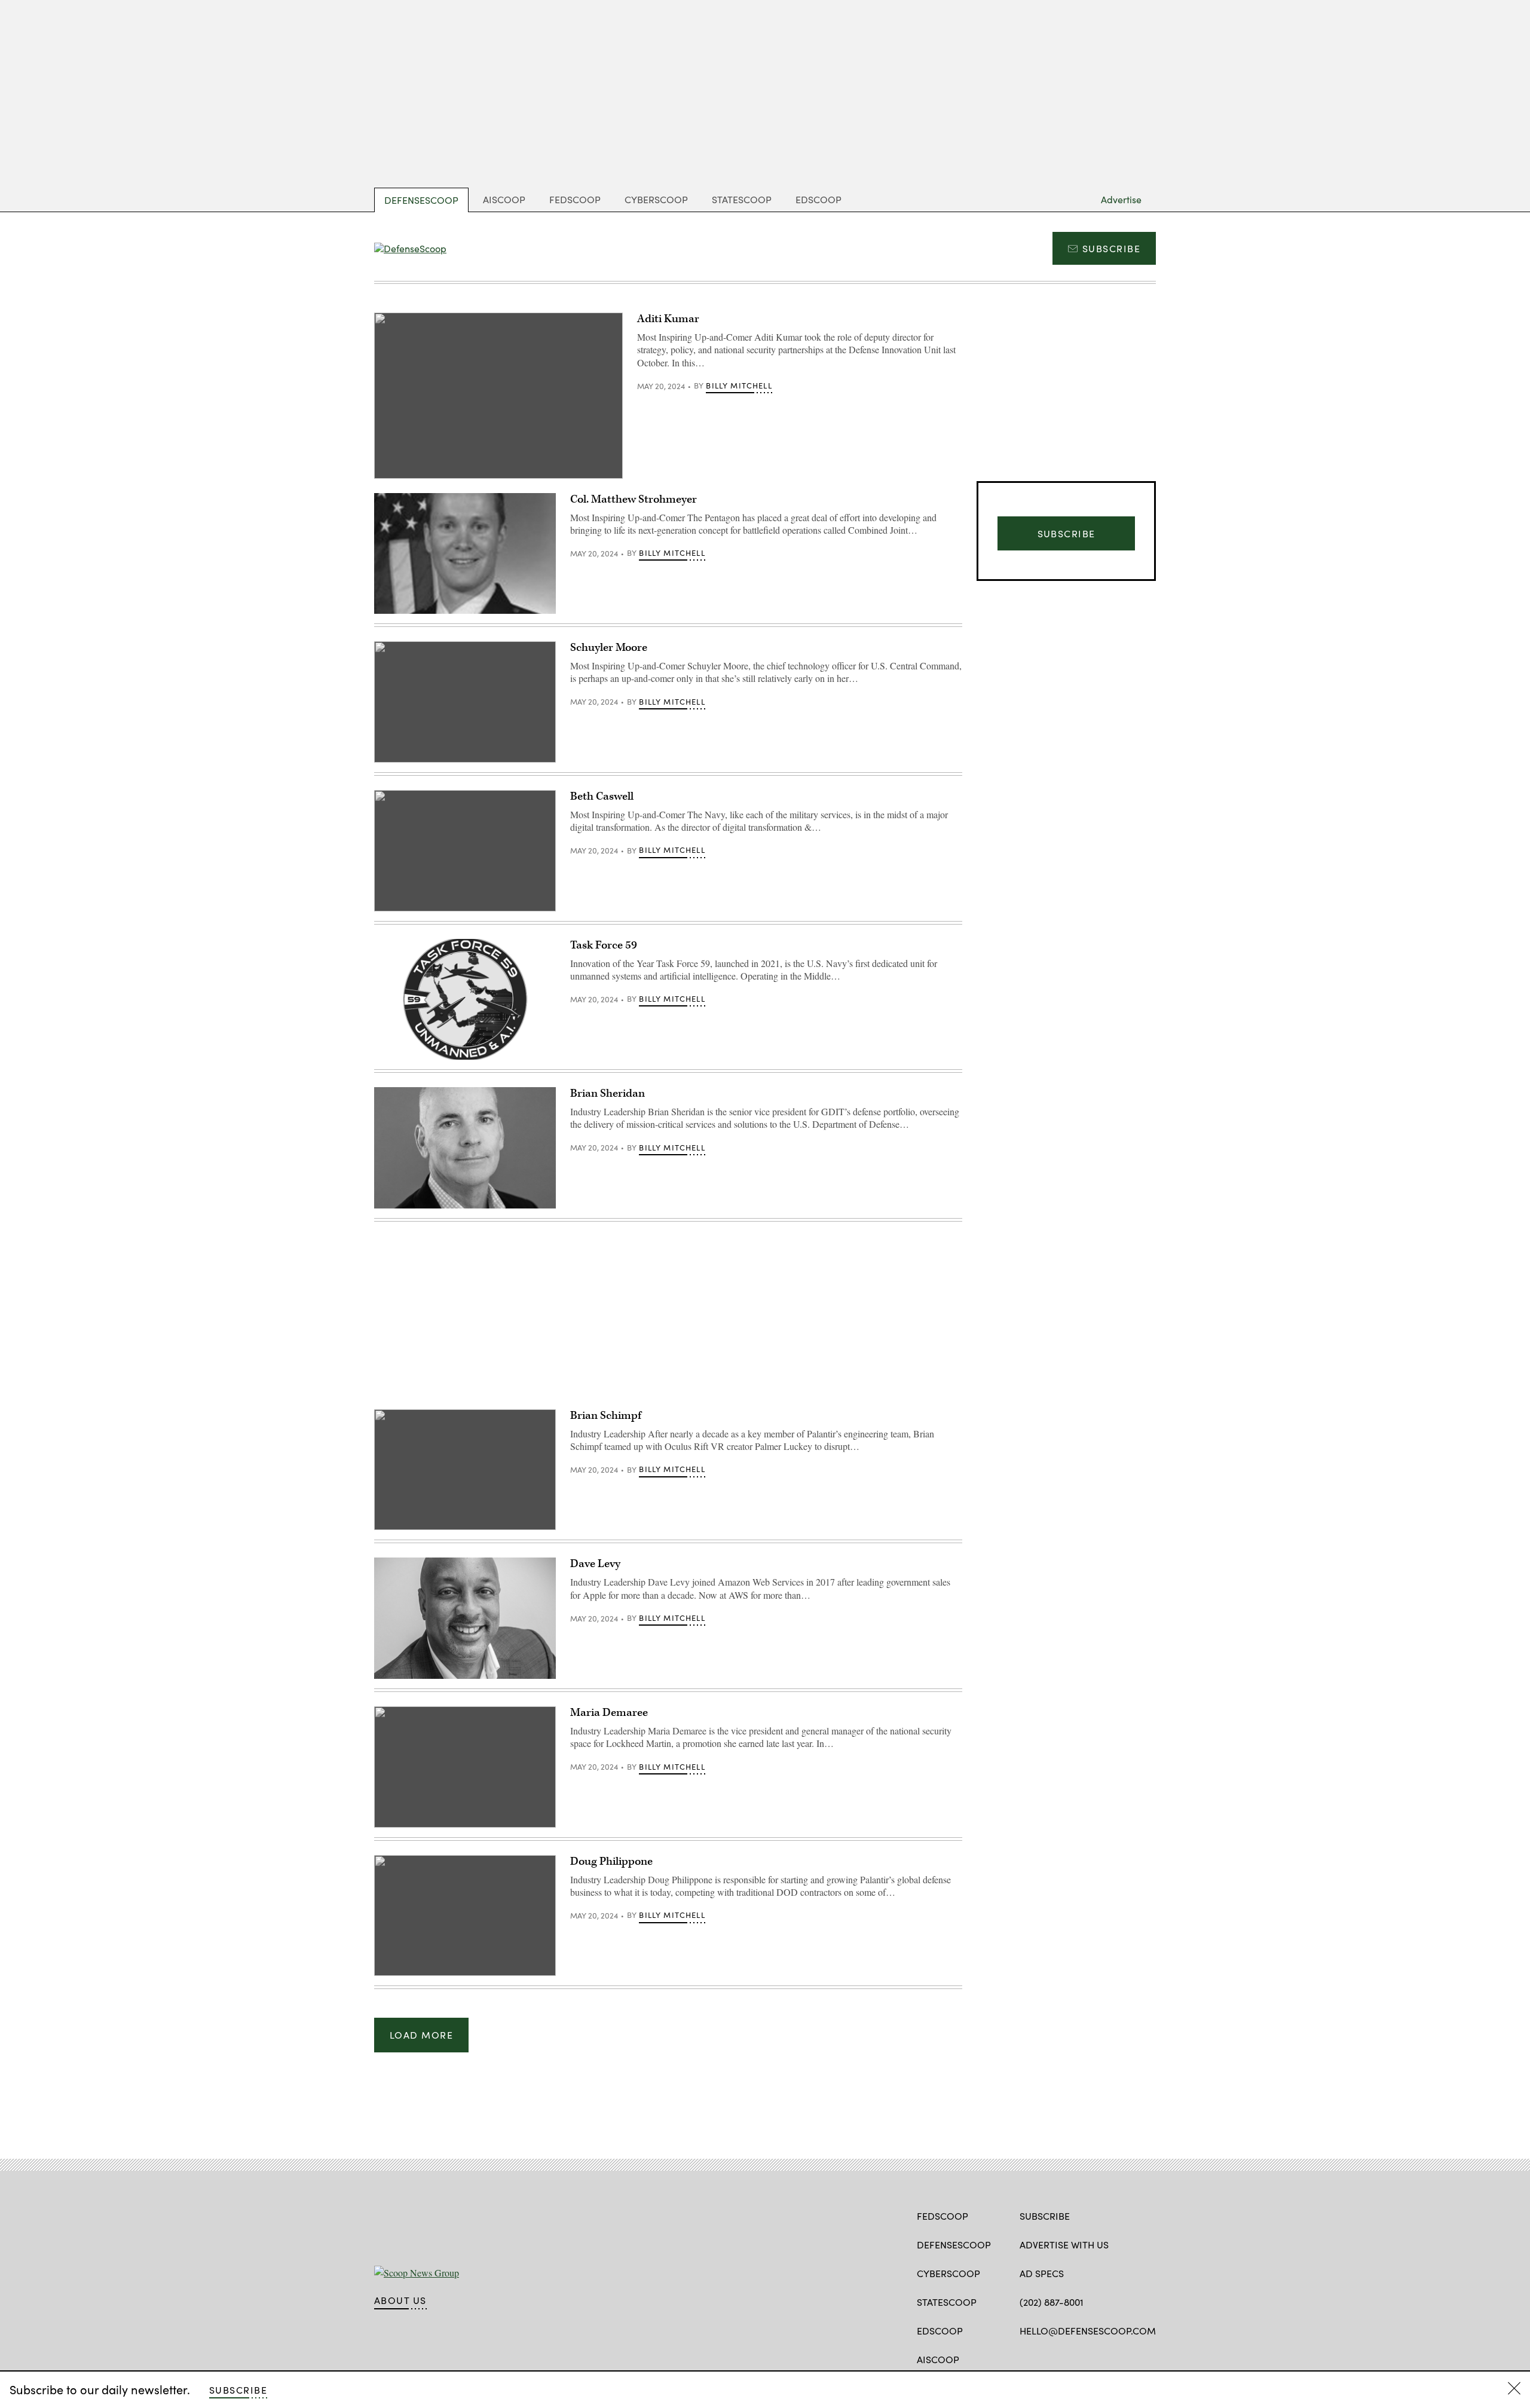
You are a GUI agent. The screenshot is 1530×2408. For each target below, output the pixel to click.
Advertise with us (1064, 2245)
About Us (400, 2300)
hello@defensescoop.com (1088, 2331)
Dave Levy (595, 1564)
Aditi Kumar (668, 319)
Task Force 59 (604, 945)
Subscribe (1111, 248)
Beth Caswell (602, 796)
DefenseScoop (421, 200)
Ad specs (1042, 2273)
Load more (421, 2035)
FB (1025, 2358)
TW (1049, 2358)
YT (1092, 2358)
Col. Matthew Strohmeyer (634, 499)
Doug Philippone (611, 1861)
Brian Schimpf (606, 1416)
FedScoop (575, 199)
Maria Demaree (609, 1713)
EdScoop (818, 199)
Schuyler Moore (609, 648)
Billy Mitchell (739, 385)
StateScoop (742, 199)
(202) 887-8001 (1052, 2302)
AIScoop (504, 199)
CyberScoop (656, 199)
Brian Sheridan (608, 1093)
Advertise (1121, 199)
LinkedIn (1072, 2358)
